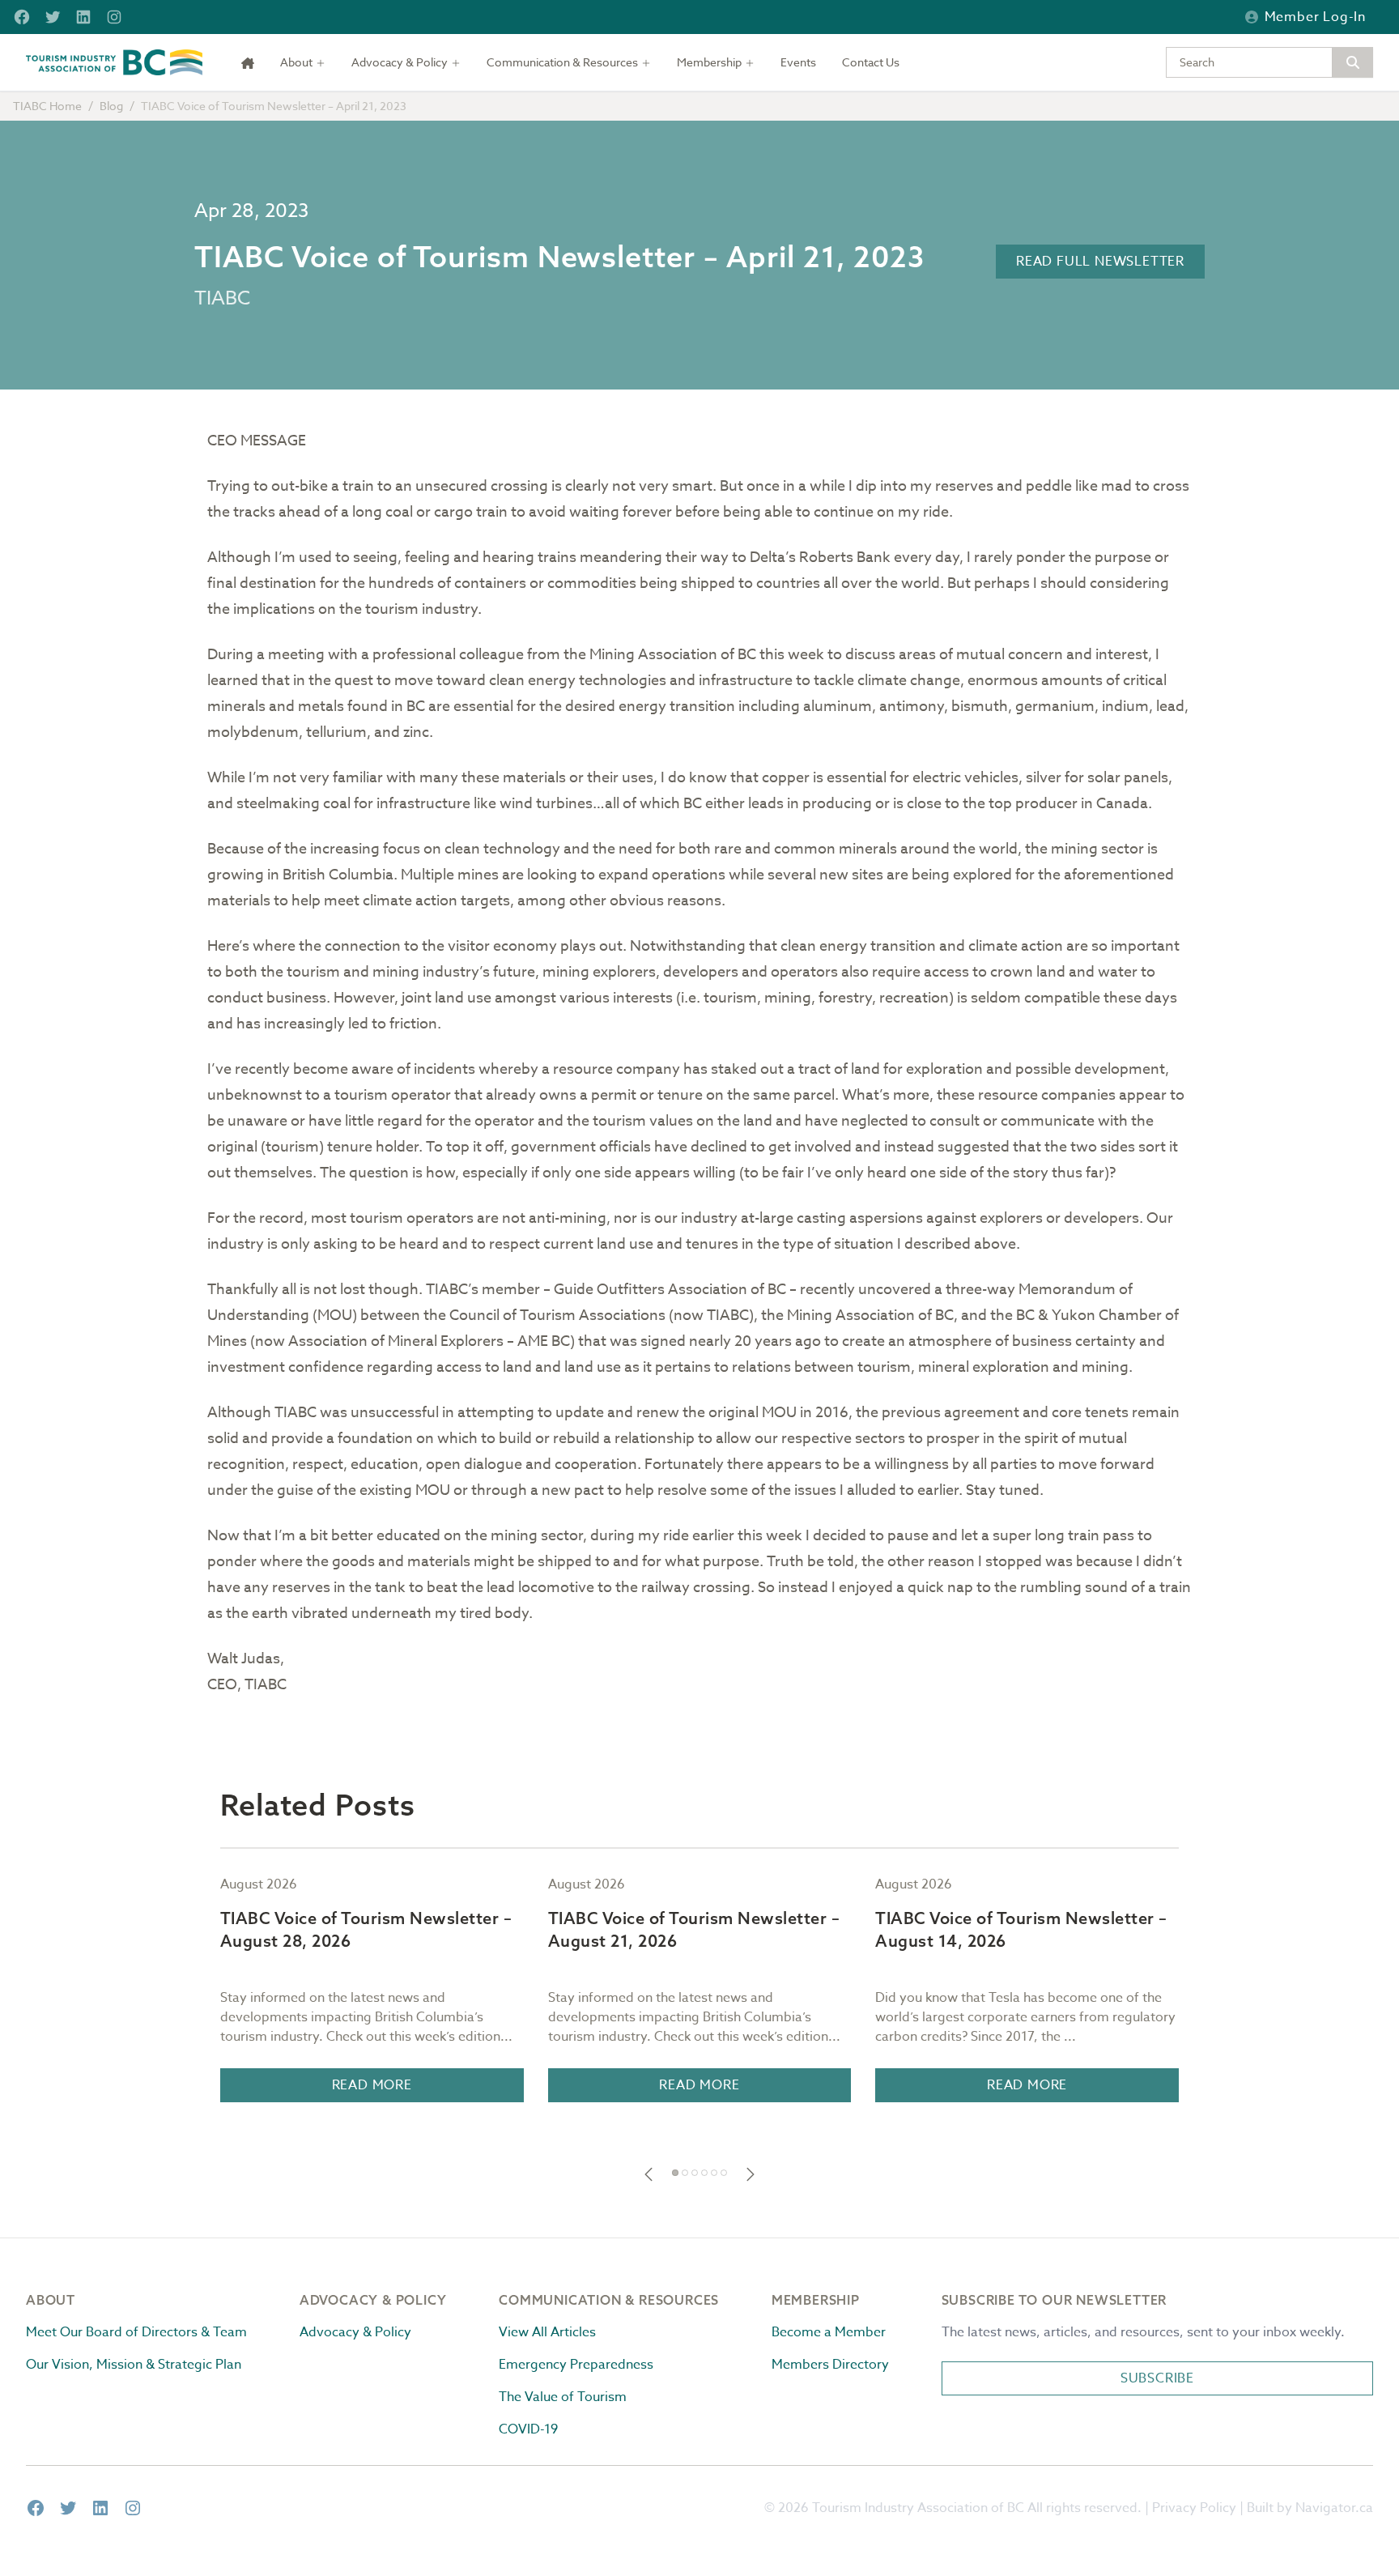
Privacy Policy (1194, 2508)
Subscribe (1157, 2378)
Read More (372, 2085)
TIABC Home (47, 106)
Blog (111, 106)
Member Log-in (1315, 17)
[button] (648, 2174)
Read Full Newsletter (1100, 262)
